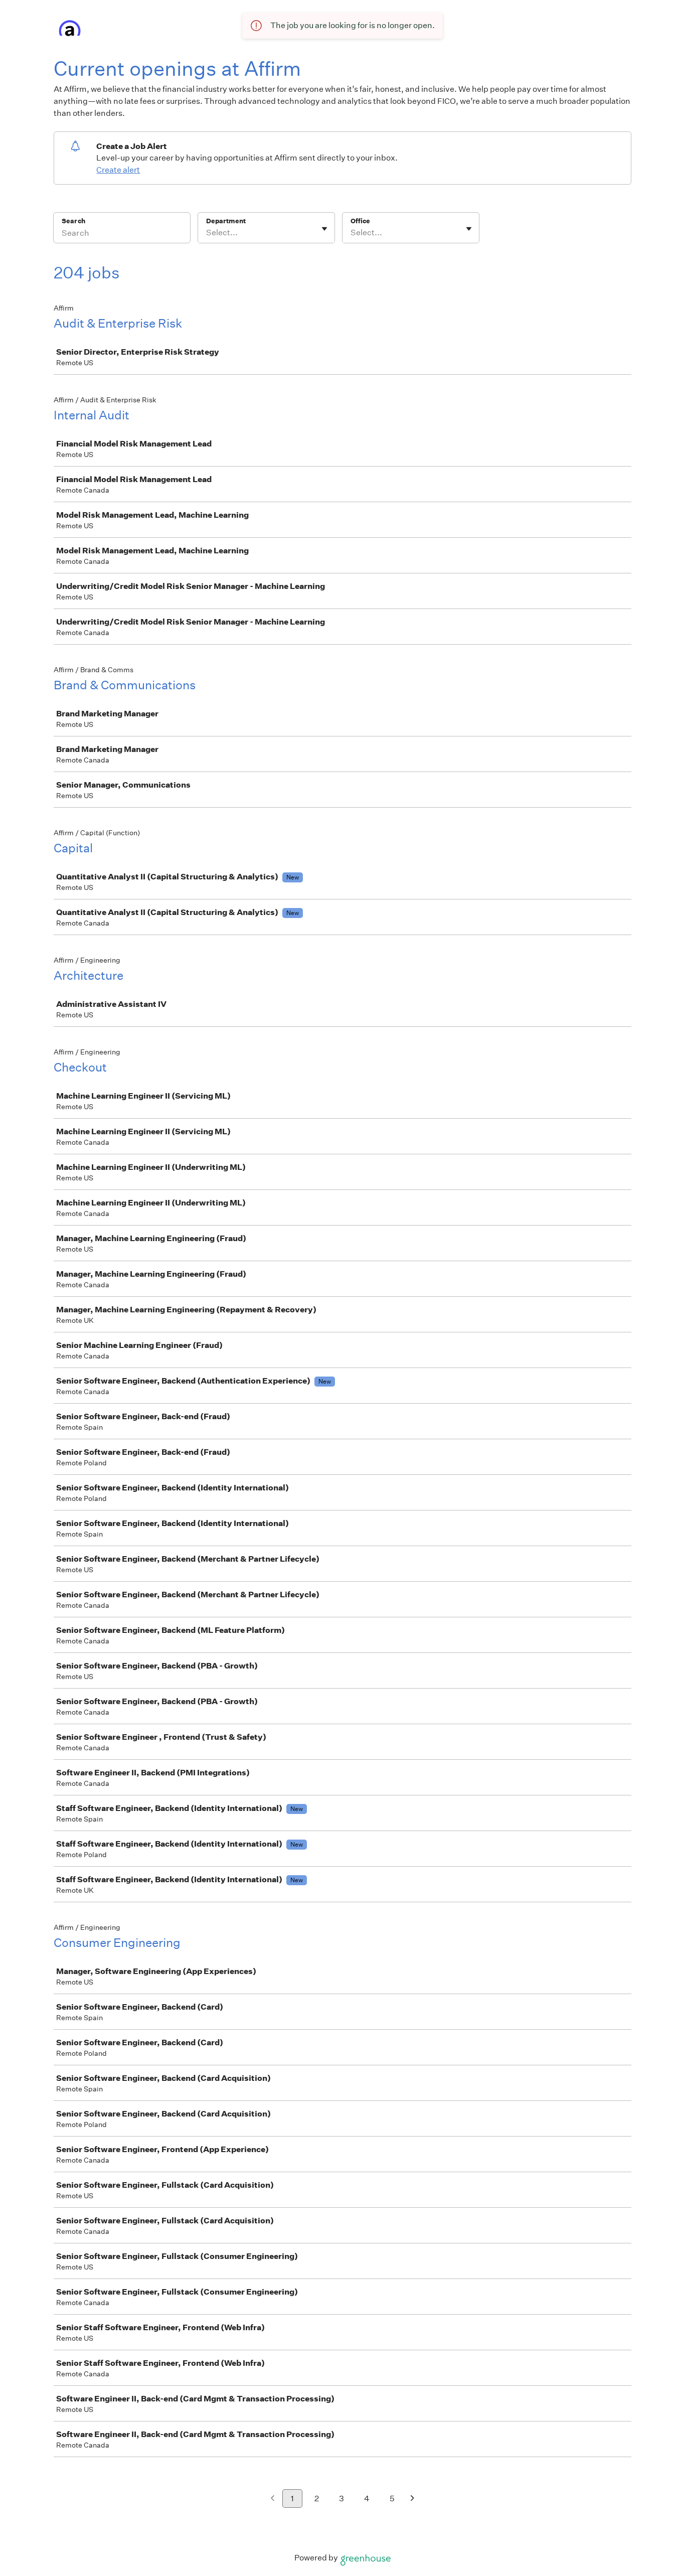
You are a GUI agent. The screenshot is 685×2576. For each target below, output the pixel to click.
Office (360, 221)
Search (73, 221)
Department (226, 221)
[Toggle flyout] (324, 229)
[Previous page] (273, 2499)
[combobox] (207, 233)
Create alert (118, 170)
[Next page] (412, 2499)
